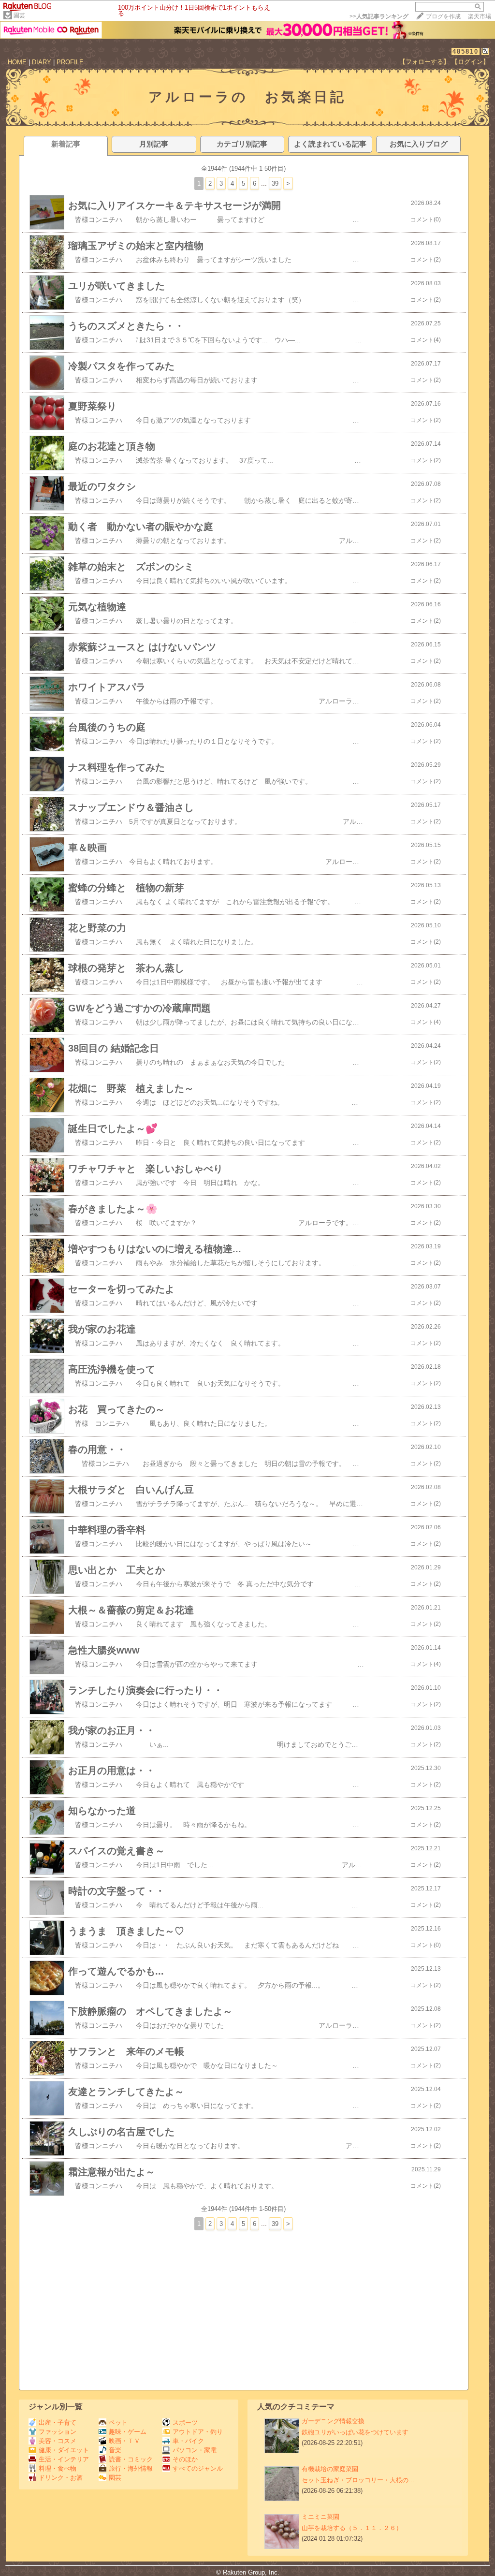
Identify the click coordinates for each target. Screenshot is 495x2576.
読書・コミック (131, 2459)
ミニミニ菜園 (320, 2517)
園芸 (19, 15)
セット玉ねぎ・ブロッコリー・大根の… (358, 2480)
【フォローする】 (424, 62)
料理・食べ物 (58, 2468)
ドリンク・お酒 (61, 2478)
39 (275, 183)
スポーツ (185, 2422)
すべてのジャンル (198, 2468)
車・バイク (188, 2441)
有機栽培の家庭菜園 (330, 2469)
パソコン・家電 (195, 2450)
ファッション (58, 2432)
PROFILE (70, 62)
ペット (118, 2422)
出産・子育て (58, 2422)
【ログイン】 (470, 62)
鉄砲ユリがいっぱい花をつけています (355, 2432)
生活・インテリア (64, 2459)
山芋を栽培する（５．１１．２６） (352, 2528)
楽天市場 (480, 16)
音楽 (115, 2450)
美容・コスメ (58, 2441)
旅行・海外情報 (131, 2468)
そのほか (185, 2459)
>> (379, 16)
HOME (17, 62)
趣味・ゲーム (128, 2432)
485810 (466, 51)
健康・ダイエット (64, 2450)
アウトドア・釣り (198, 2432)
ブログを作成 (443, 16)
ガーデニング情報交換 (333, 2421)
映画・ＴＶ (124, 2441)
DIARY (42, 62)
